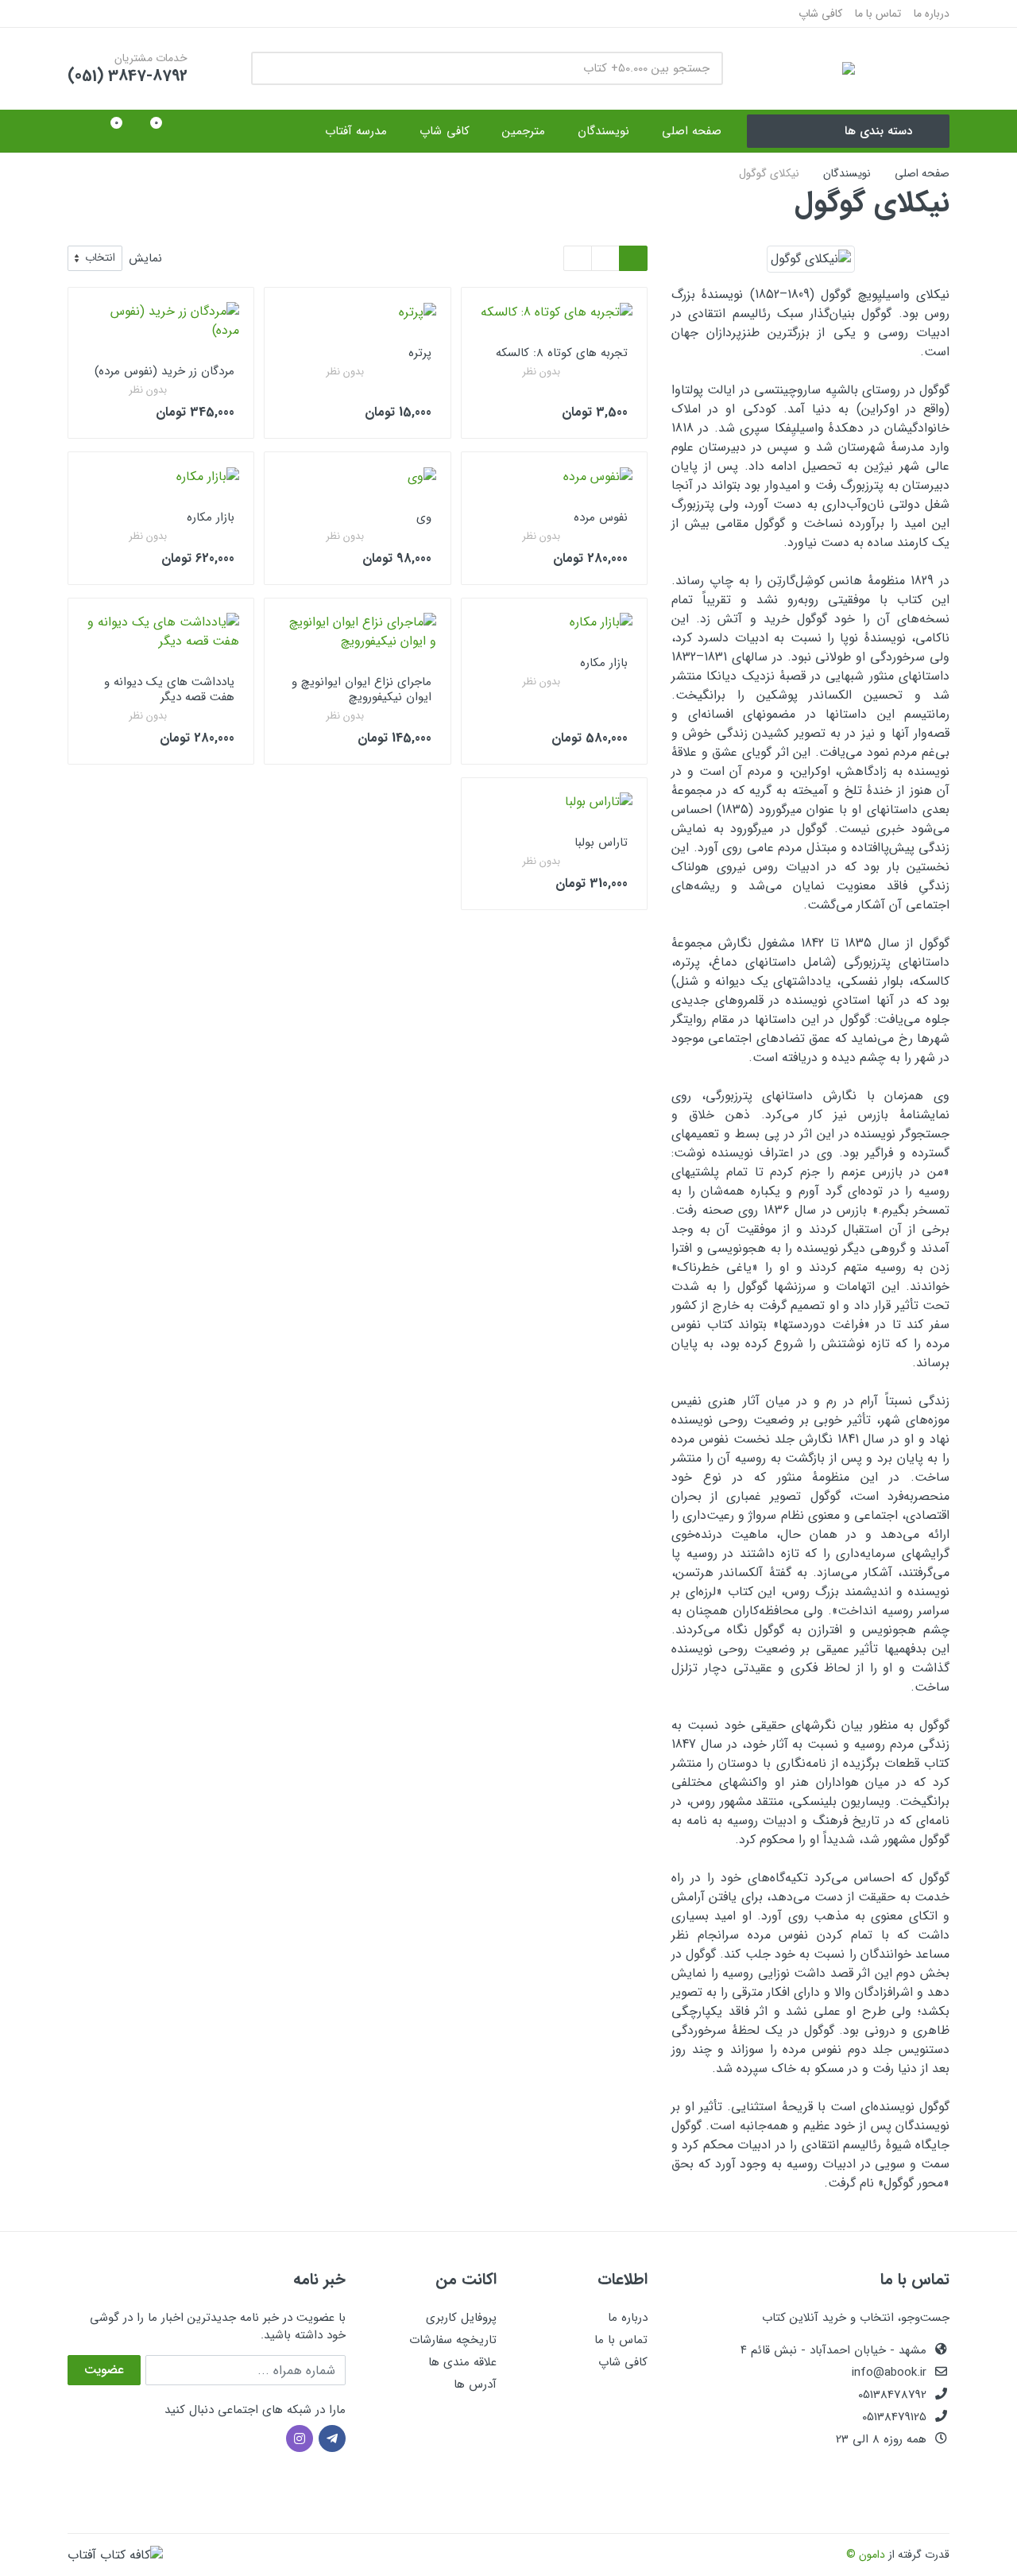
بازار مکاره (211, 517)
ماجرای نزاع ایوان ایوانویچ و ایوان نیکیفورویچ (362, 690)
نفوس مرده (601, 517)
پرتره (420, 353)
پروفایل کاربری (461, 2318)
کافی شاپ (820, 14)
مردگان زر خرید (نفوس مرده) (164, 371)
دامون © (866, 2555)
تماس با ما (878, 14)
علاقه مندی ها (462, 2362)
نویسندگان (847, 173)
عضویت (104, 2370)
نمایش (145, 259)
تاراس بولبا (601, 843)
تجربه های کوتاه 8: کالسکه (562, 353)
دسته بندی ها (878, 131)
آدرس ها (475, 2384)
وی (424, 517)
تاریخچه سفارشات (453, 2340)
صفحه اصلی (922, 173)
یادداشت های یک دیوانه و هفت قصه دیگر (169, 690)
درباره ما (932, 14)
